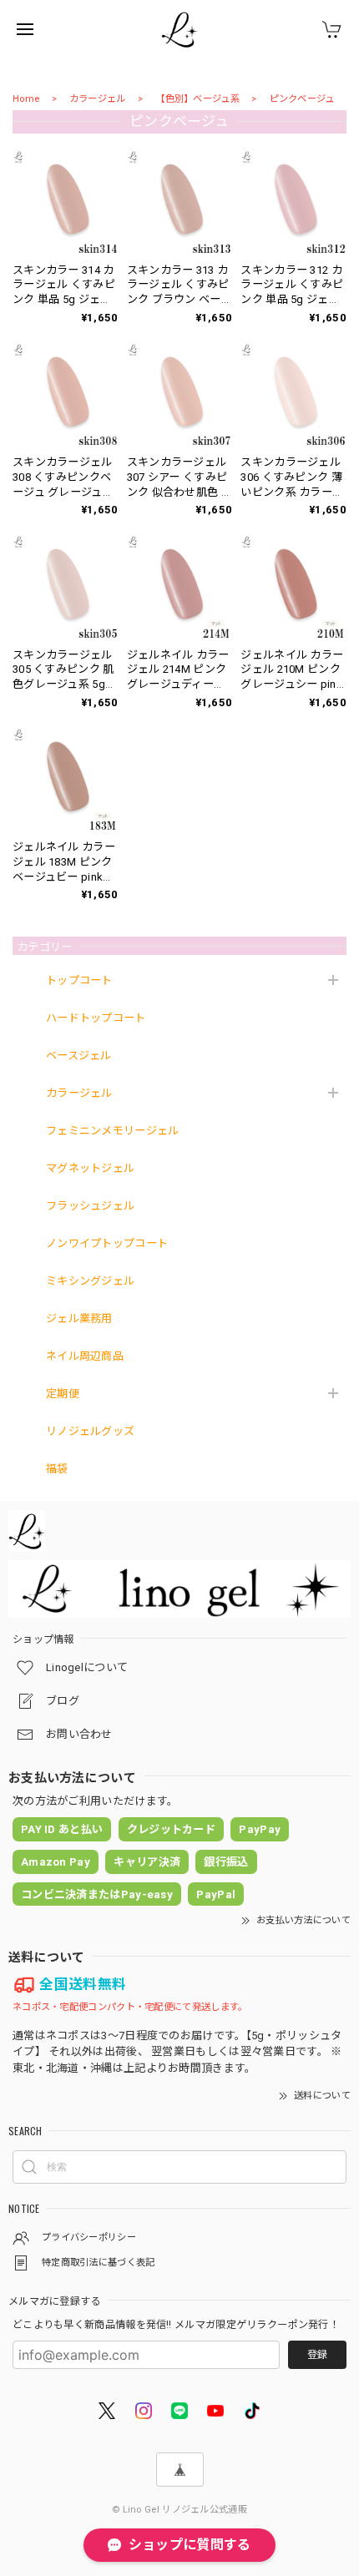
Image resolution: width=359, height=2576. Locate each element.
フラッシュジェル (90, 1206)
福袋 (57, 1469)
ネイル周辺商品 (85, 1356)
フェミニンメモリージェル (113, 1131)
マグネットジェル (90, 1168)
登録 (317, 2355)
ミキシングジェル (90, 1281)
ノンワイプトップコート (107, 1243)
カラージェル (98, 99)
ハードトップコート (96, 1018)
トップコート (79, 980)
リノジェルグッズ (90, 1431)
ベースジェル (79, 1056)
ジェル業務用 (79, 1318)
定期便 (63, 1394)
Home (26, 99)
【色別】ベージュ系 (197, 99)
